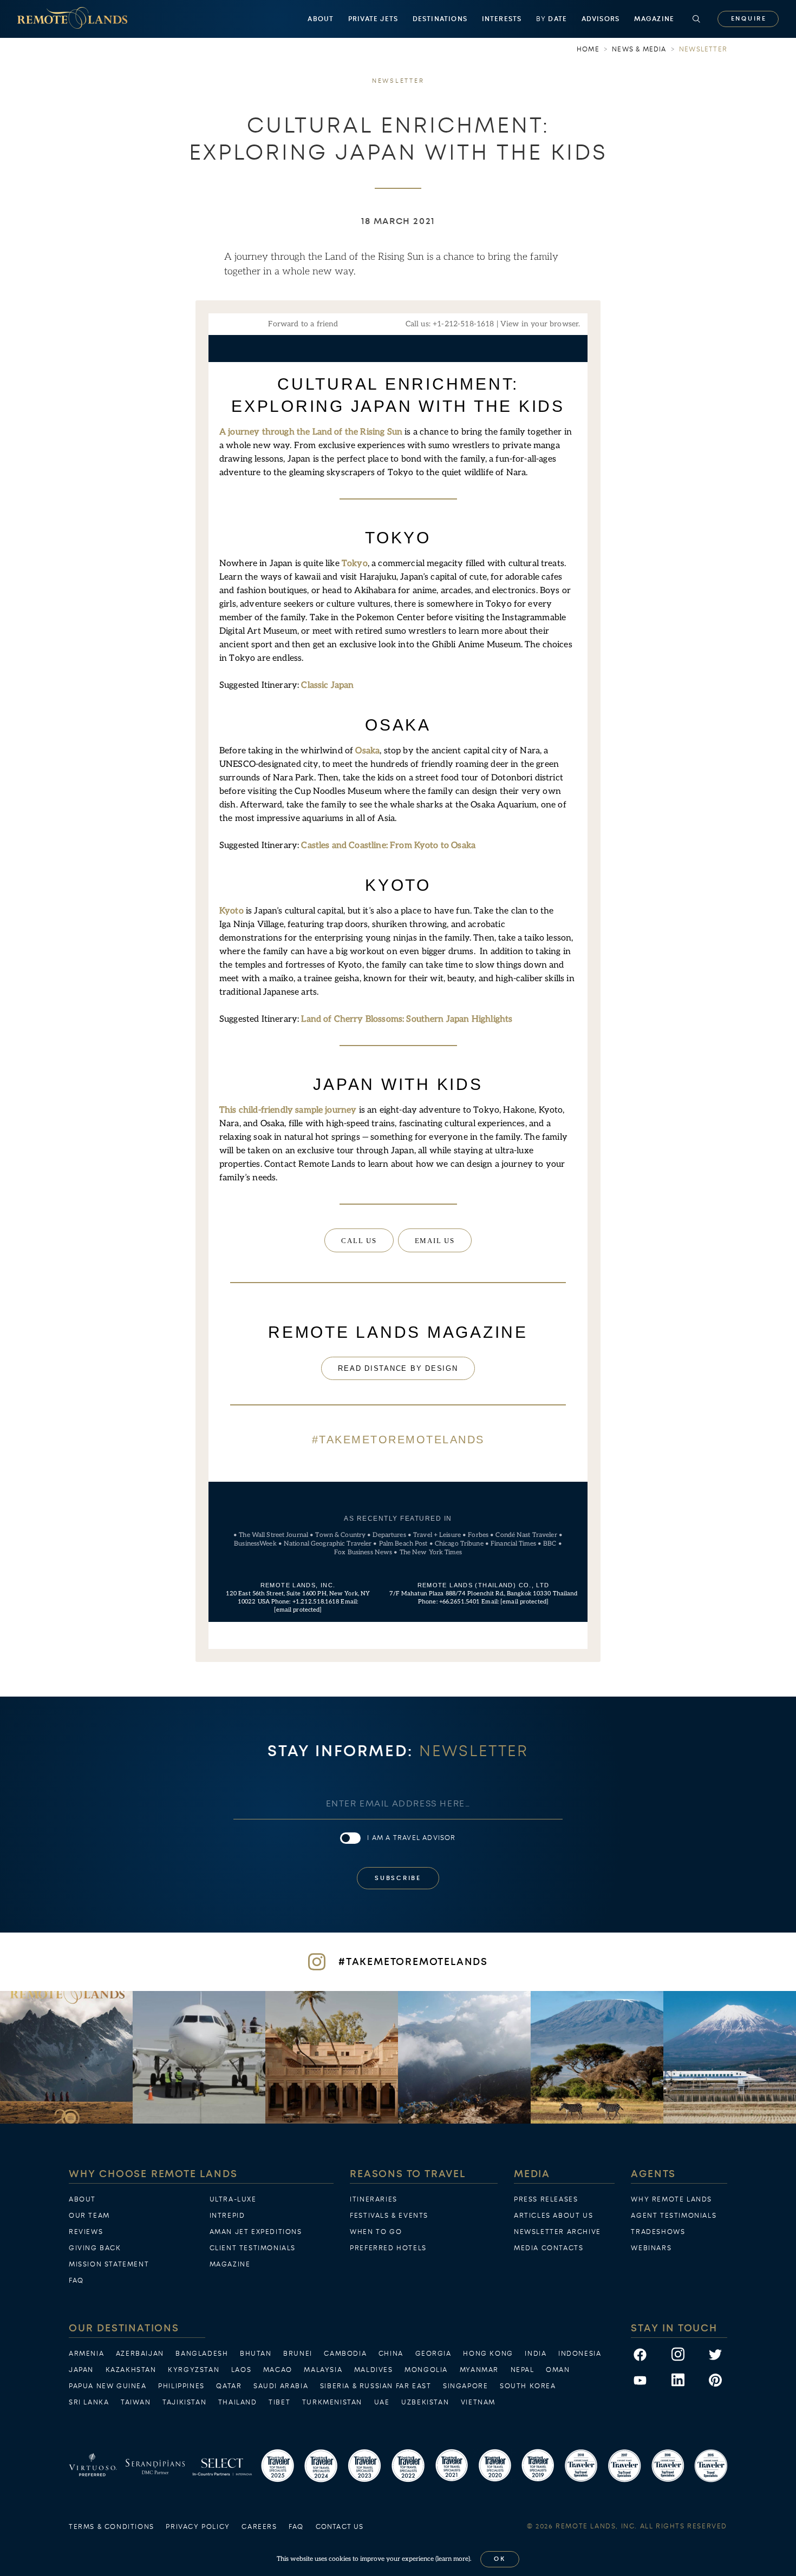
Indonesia (580, 2354)
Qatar (229, 2386)
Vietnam (478, 2402)
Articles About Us (553, 2216)
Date (552, 19)
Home (588, 49)
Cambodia (345, 2354)
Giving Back (95, 2248)
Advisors (601, 19)
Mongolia (426, 2370)
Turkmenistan (332, 2402)
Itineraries (374, 2199)
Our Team (89, 2216)
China (391, 2354)
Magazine (654, 19)
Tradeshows (658, 2232)
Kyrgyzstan (194, 2370)
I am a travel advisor (411, 1838)
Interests (502, 19)
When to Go (376, 2232)
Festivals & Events (389, 2216)
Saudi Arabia (281, 2386)
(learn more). (454, 2559)
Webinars (651, 2248)
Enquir (748, 19)
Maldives (374, 2370)
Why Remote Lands (671, 2199)
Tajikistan (184, 2402)
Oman (558, 2370)
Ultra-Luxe (233, 2199)
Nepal (523, 2370)
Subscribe (398, 1878)
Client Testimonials (253, 2248)
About (321, 19)
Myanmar (479, 2370)
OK (500, 2559)
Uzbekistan (425, 2402)
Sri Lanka (89, 2402)
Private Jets (373, 19)
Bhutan (256, 2354)
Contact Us (340, 2527)
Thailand (238, 2402)
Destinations (440, 19)
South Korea (528, 2386)
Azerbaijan (140, 2354)
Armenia (86, 2354)
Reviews (86, 2232)
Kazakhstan (131, 2370)
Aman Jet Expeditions (256, 2232)
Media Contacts (549, 2248)
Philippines (181, 2386)
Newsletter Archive (557, 2232)
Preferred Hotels (388, 2248)
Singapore (465, 2386)
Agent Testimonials (674, 2216)
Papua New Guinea (108, 2386)
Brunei (298, 2354)
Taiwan (136, 2402)
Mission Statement (109, 2264)
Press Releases (546, 2199)
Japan (81, 2370)
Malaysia (323, 2370)
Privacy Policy (198, 2527)
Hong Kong (488, 2354)
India (536, 2354)
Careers (259, 2527)
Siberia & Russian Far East (376, 2386)
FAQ (76, 2281)
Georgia (433, 2354)
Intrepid (227, 2216)
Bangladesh (202, 2354)
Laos (241, 2370)
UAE (382, 2402)
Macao (278, 2370)
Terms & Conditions (112, 2527)
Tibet (279, 2402)
